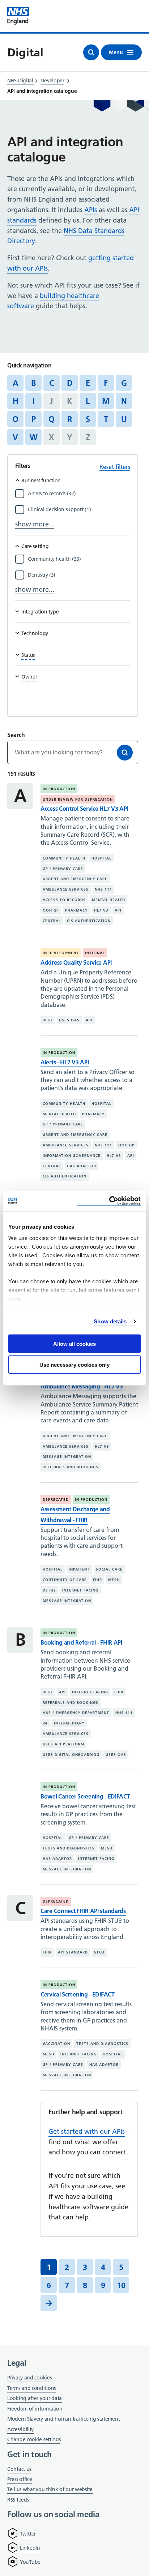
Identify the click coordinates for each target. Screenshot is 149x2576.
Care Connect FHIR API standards (83, 1911)
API (118, 910)
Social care (109, 1569)
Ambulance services (66, 889)
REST (48, 1020)
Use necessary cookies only (74, 1365)
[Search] (125, 753)
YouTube (30, 2562)
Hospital (101, 858)
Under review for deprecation (78, 799)
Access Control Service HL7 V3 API (84, 809)
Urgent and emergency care (75, 879)
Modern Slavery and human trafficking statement (63, 2419)
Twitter (28, 2534)
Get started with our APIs (87, 2131)
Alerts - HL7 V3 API (65, 1062)
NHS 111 (103, 889)
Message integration (67, 1457)
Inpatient (79, 1569)
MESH (114, 1580)
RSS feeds (18, 2500)
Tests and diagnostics (69, 1848)
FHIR (97, 1580)
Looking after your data (35, 2398)
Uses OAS (69, 1020)
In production (59, 789)
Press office (20, 2480)
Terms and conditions (31, 2388)
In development (61, 953)
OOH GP (51, 910)
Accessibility (20, 2429)
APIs (91, 210)
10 (121, 2285)
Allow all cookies (74, 1343)
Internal (95, 953)
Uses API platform (63, 1744)
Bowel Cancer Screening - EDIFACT (85, 1796)
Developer (52, 81)
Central (52, 921)
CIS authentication (89, 921)
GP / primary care (63, 869)
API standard (73, 1952)
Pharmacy (76, 910)
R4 (45, 1723)
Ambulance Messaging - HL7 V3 (82, 1386)
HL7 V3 (101, 910)
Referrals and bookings (71, 1467)
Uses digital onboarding (71, 1754)
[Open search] (91, 52)
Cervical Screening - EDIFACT (78, 1994)
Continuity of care (65, 1580)
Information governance (72, 1156)
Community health (64, 858)
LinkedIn (30, 2548)
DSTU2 (49, 1590)
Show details (110, 1321)
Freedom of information (35, 2409)
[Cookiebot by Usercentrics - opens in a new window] (109, 1201)
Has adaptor (82, 1166)
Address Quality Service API (76, 962)
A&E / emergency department (76, 1713)
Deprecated (56, 1500)
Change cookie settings (34, 2440)
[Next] (49, 2303)
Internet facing (80, 1590)
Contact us (19, 2469)
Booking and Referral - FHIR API (81, 1642)
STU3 (99, 1952)
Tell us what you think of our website (50, 2489)
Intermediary (69, 1723)
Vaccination (56, 2044)
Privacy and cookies (29, 2378)
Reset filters (115, 467)
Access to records (64, 900)
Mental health (108, 900)
